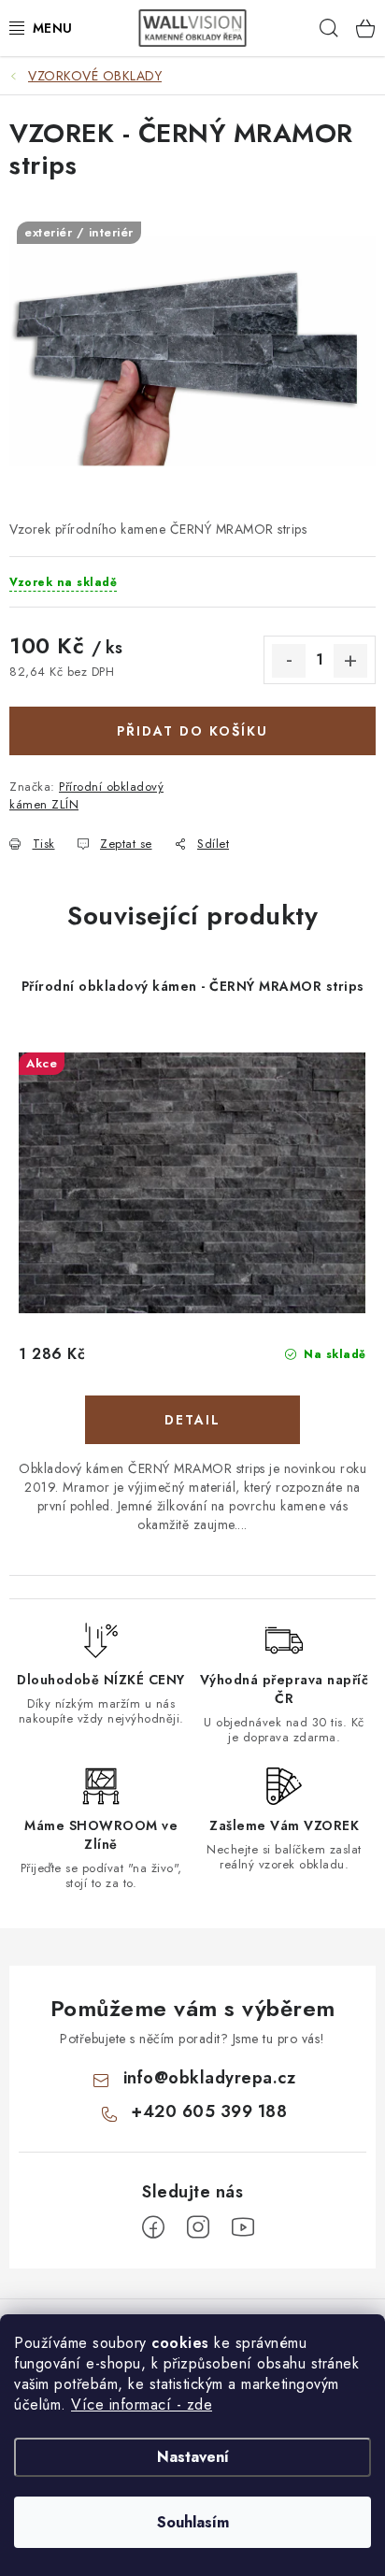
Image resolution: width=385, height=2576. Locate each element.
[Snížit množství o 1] (289, 661)
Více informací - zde (142, 2404)
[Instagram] (198, 2227)
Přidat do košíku (192, 731)
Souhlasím (193, 2522)
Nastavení (193, 2457)
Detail (192, 1420)
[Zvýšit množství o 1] (350, 661)
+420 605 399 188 (209, 2111)
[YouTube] (243, 2227)
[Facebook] (153, 2227)
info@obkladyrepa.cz (210, 2078)
